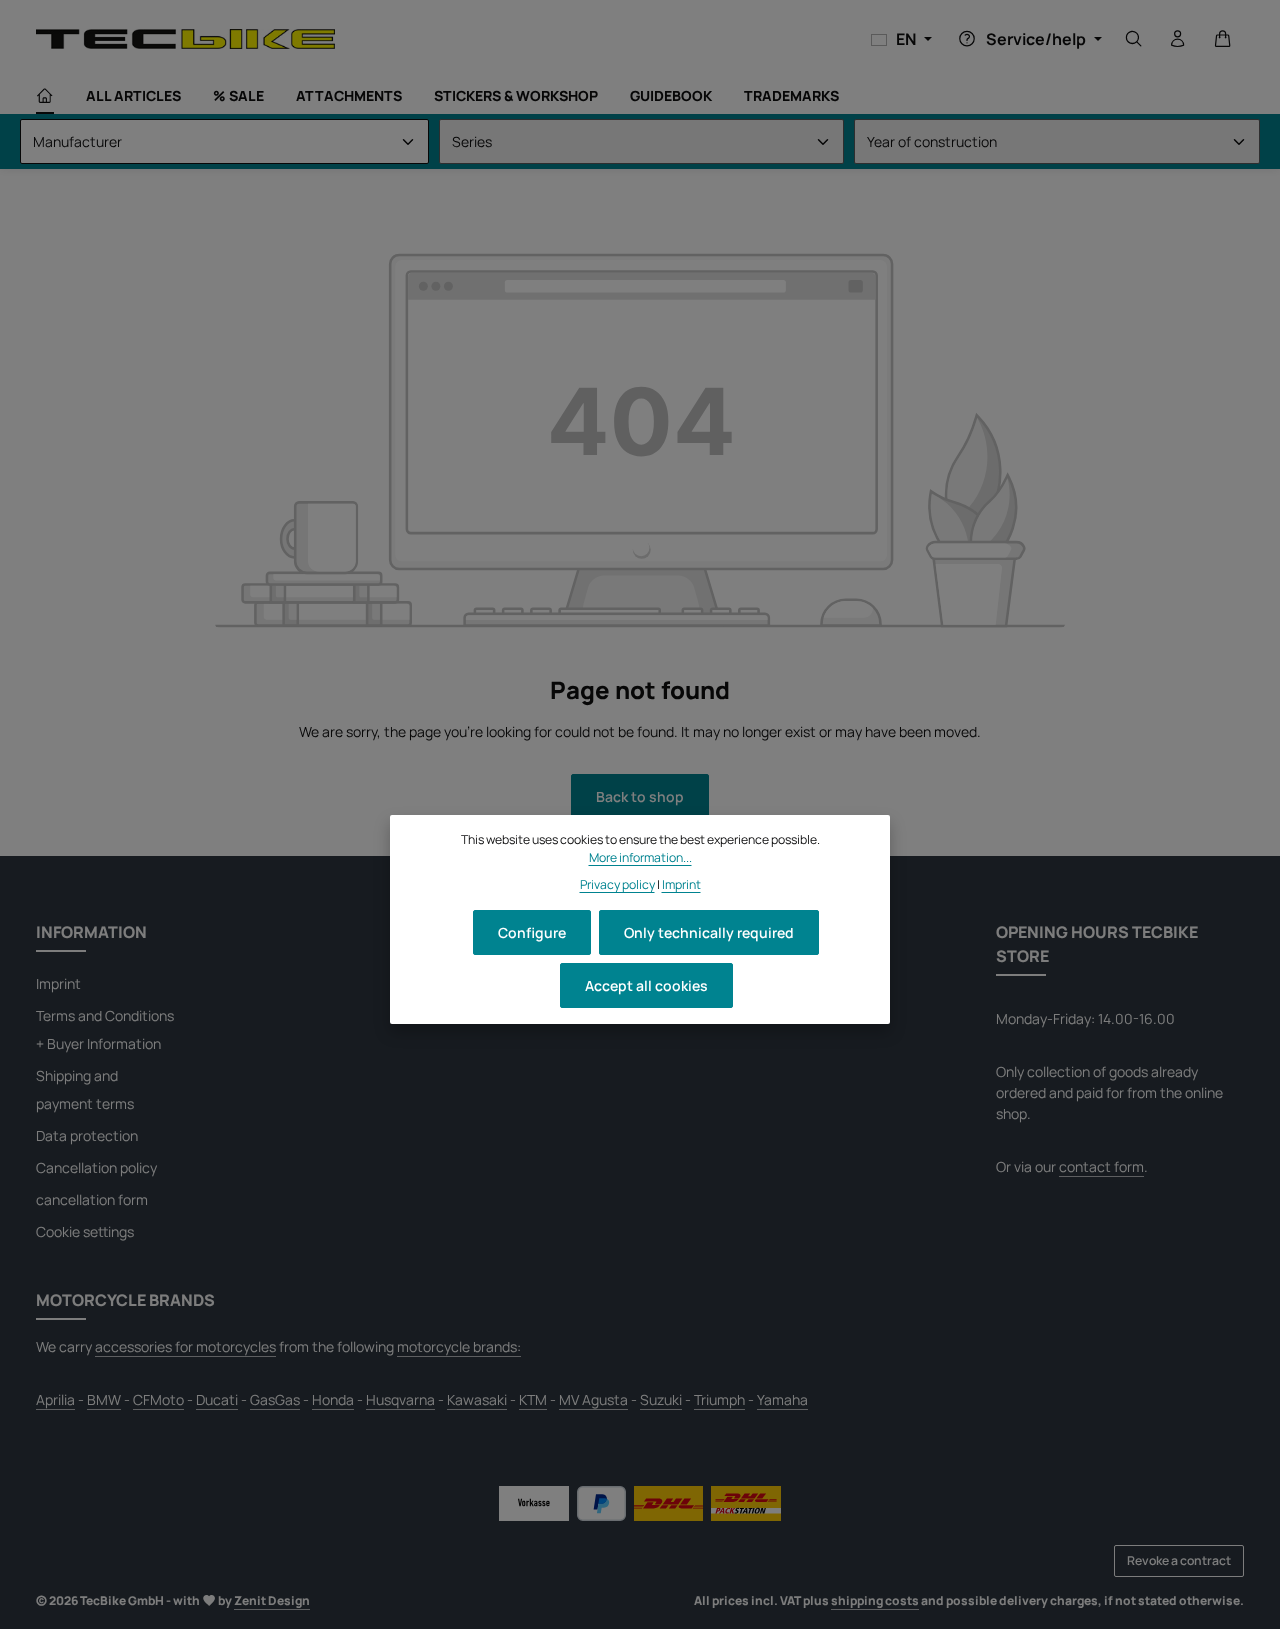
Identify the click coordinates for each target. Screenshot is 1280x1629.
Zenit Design (272, 1600)
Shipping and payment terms (85, 1089)
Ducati (217, 1399)
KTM (533, 1399)
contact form (1101, 1166)
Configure (532, 932)
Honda (333, 1399)
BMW (104, 1399)
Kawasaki (477, 1399)
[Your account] (1178, 39)
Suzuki (661, 1399)
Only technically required (709, 932)
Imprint (58, 983)
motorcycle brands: (459, 1346)
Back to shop (640, 796)
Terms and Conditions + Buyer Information (105, 1029)
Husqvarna (400, 1399)
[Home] (45, 96)
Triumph (719, 1399)
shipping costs (875, 1600)
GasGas (275, 1399)
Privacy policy (617, 883)
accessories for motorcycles (185, 1346)
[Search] (1134, 39)
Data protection (87, 1135)
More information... (640, 857)
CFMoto (158, 1399)
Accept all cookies (646, 985)
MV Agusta (593, 1399)
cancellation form (92, 1199)
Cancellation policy (96, 1167)
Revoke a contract (1179, 1560)
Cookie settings (85, 1231)
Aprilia (55, 1399)
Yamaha (782, 1399)
